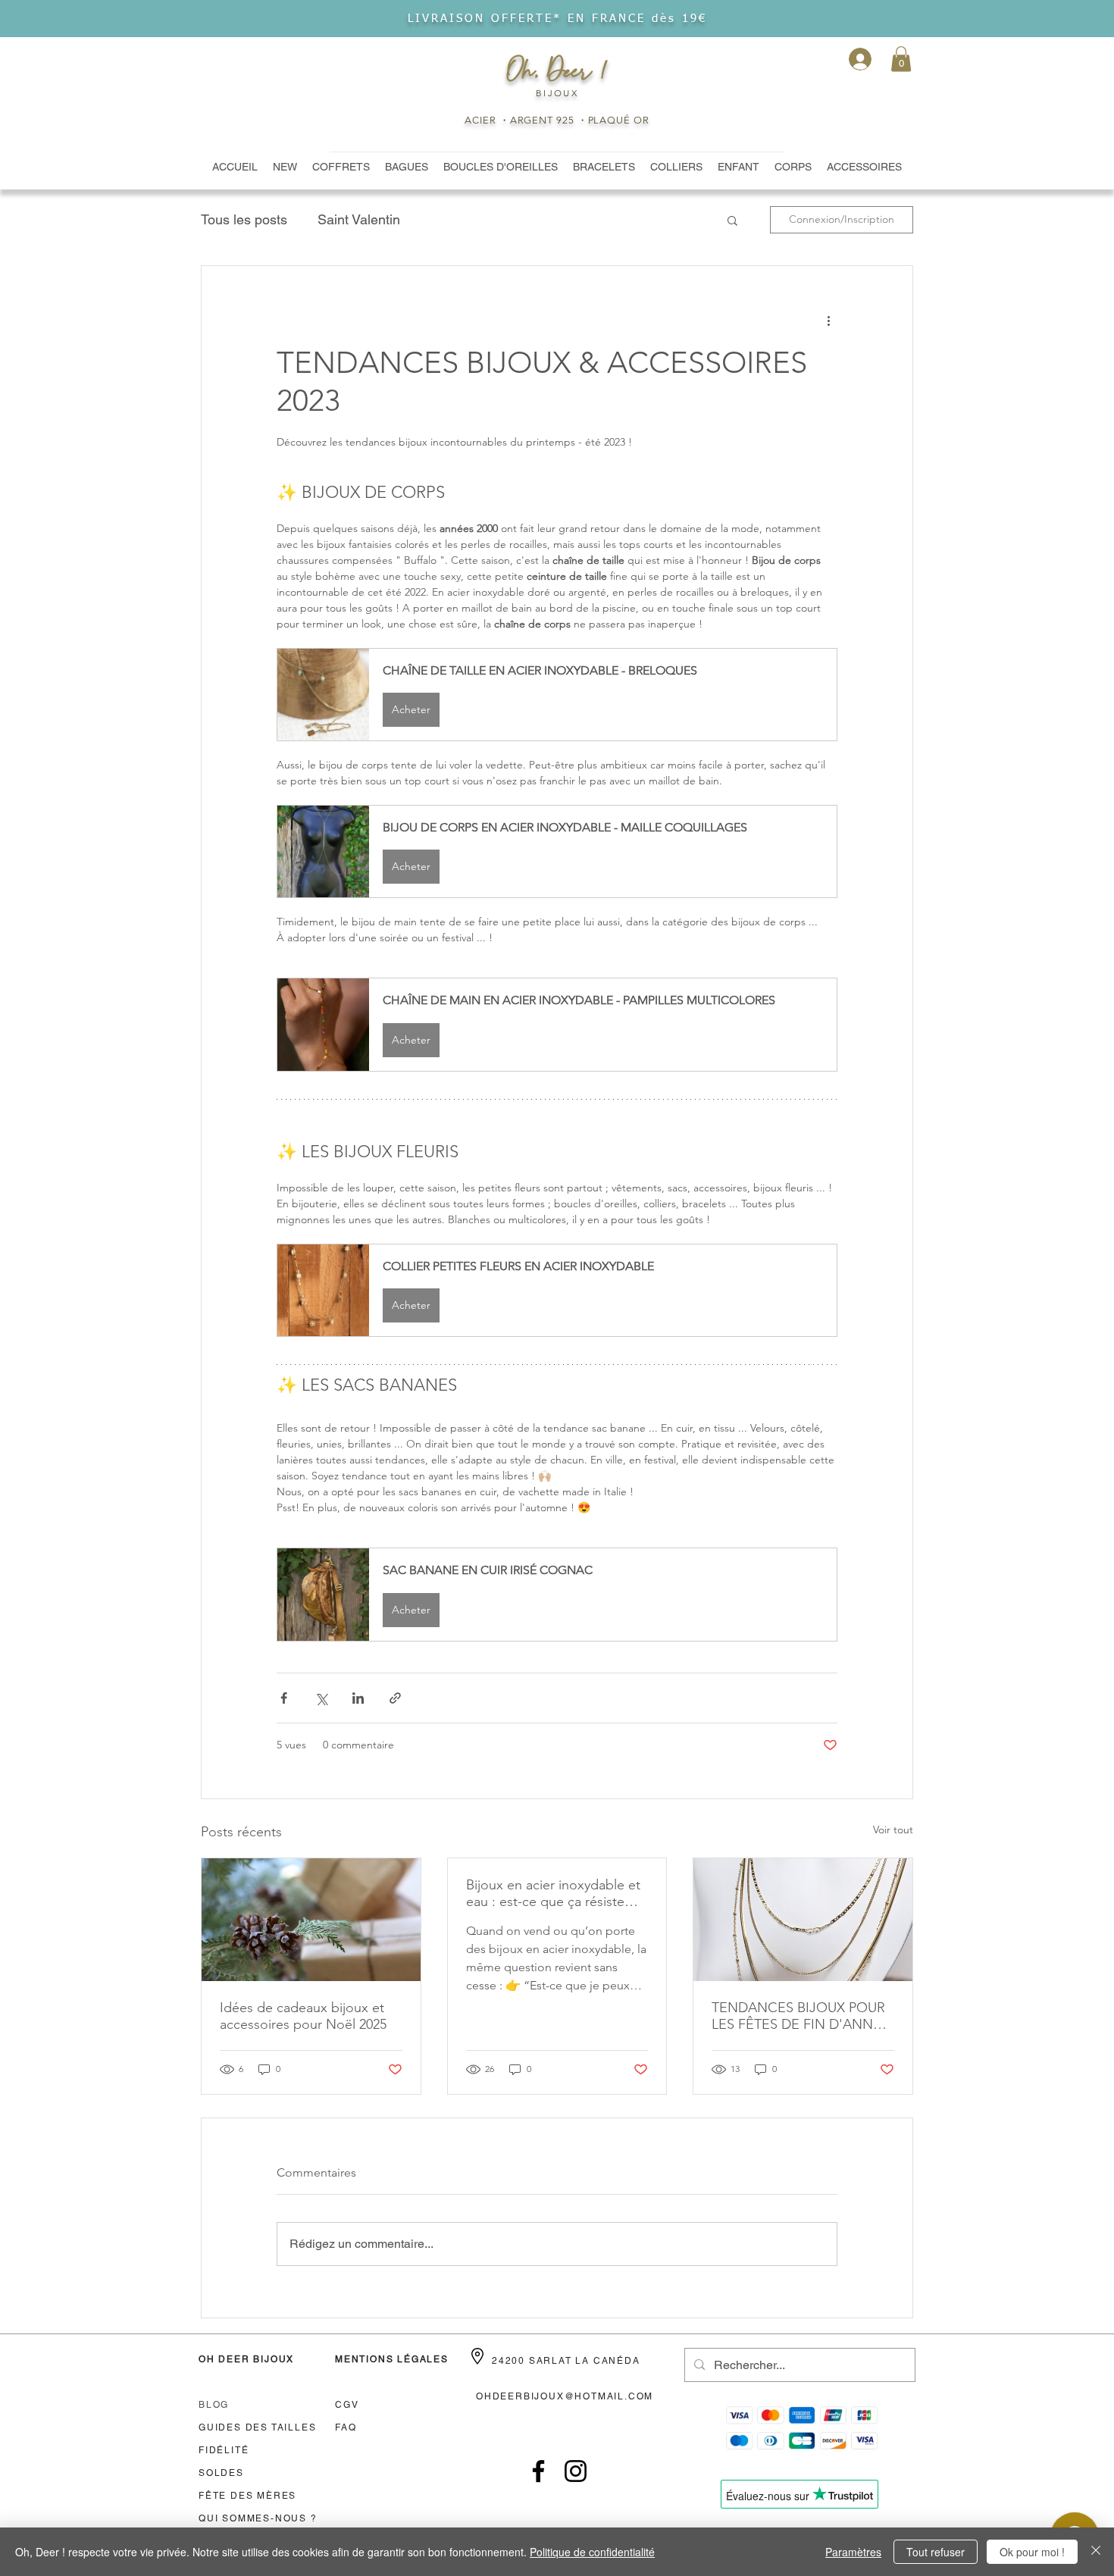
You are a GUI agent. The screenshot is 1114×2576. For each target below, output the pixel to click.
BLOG (214, 2405)
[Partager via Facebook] (284, 1698)
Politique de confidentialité (592, 2552)
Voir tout (893, 1829)
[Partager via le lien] (395, 1698)
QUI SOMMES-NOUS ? (258, 2518)
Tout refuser (936, 2552)
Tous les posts (244, 219)
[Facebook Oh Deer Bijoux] (538, 2471)
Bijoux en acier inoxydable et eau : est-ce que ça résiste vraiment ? (553, 1893)
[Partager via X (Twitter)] (321, 1698)
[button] (901, 59)
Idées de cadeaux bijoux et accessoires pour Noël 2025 (303, 2016)
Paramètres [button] (853, 2552)
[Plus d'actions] (828, 321)
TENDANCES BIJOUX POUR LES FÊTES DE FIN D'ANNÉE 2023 (801, 2016)
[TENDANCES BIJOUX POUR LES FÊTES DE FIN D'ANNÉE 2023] (803, 1920)
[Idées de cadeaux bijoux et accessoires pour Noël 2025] (311, 1920)
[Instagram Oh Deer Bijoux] (576, 2471)
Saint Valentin (359, 219)
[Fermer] (1096, 2552)
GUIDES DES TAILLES (257, 2427)
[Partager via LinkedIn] (358, 1698)
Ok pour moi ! (1032, 2552)
